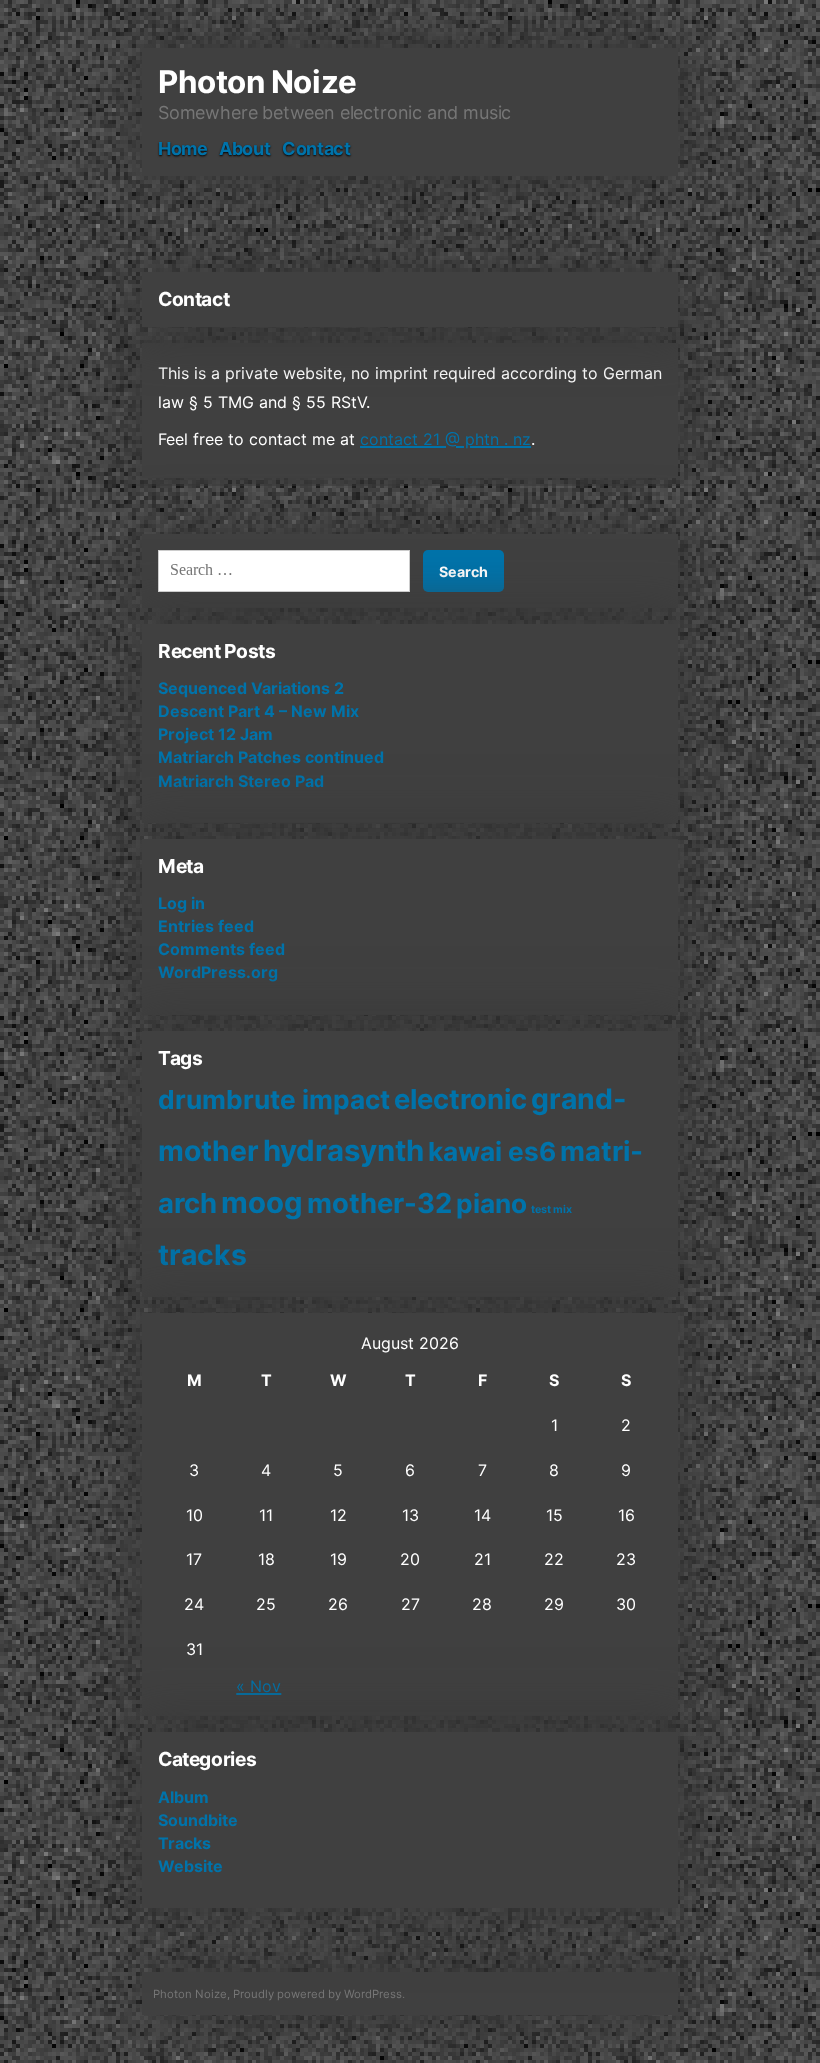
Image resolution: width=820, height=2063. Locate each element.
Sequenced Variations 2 (251, 688)
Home (183, 148)
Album (183, 1797)
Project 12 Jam (215, 734)
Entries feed (206, 926)
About (244, 148)
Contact (316, 148)
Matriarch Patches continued (271, 757)
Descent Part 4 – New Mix (258, 711)
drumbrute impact (274, 1099)
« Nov (258, 1686)
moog (262, 1202)
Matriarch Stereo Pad (241, 781)
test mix (551, 1209)
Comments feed (221, 949)
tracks (202, 1255)
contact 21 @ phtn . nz (445, 439)
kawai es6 (492, 1151)
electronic (460, 1099)
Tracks (184, 1843)
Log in (181, 903)
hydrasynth (343, 1150)
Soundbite (198, 1820)
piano (491, 1203)
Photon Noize (257, 82)
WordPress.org (218, 972)
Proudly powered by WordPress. (319, 1994)
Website (190, 1866)
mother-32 (379, 1203)
